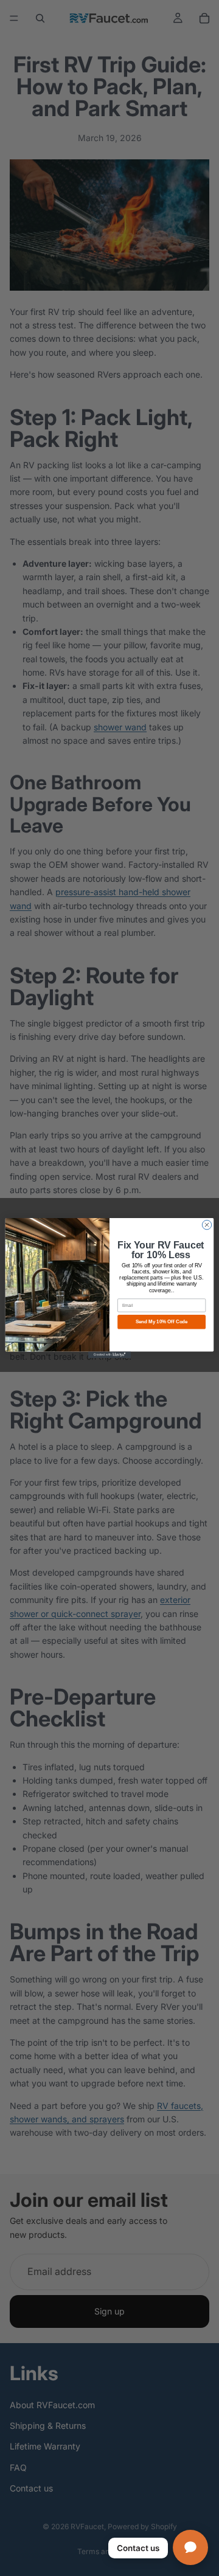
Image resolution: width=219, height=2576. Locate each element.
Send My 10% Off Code (162, 1322)
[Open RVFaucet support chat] (190, 2547)
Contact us (138, 2548)
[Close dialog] (207, 1224)
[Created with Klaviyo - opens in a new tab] (109, 1355)
